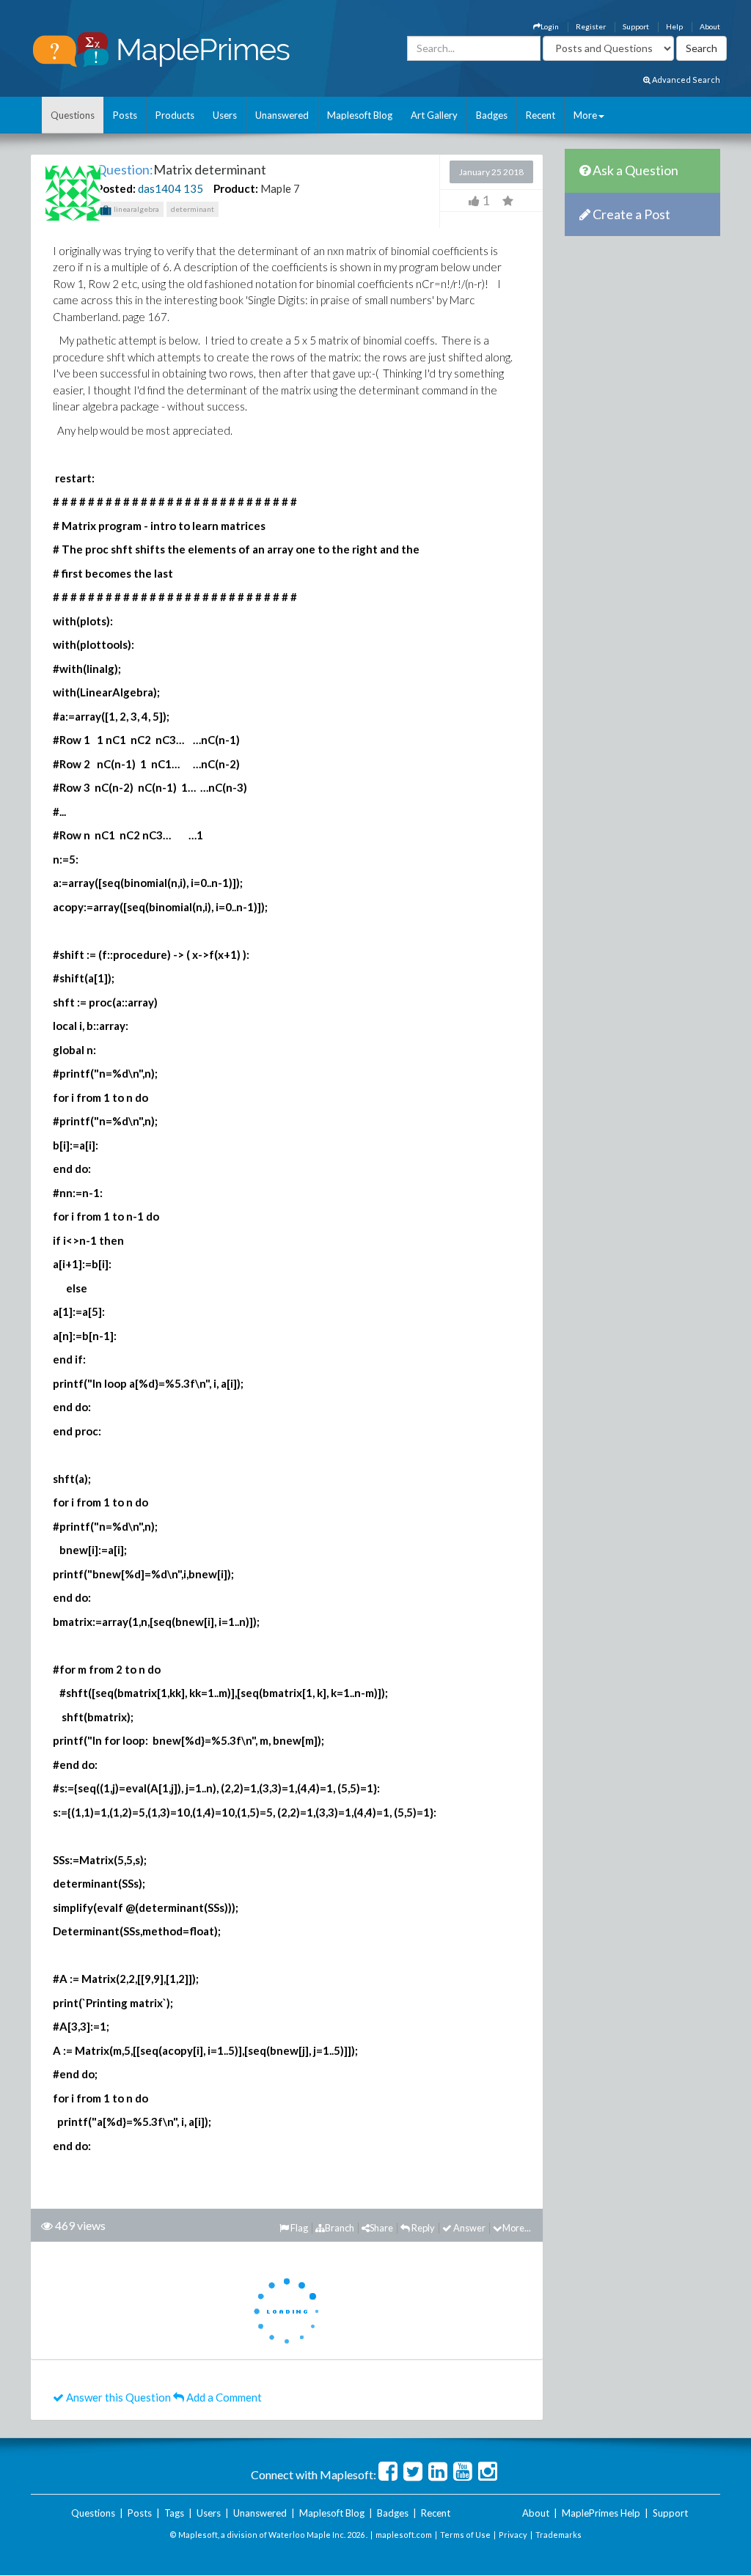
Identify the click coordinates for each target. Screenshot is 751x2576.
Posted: (116, 188)
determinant (193, 209)
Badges (492, 115)
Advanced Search (685, 80)
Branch (340, 2228)
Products (175, 115)
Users (225, 115)
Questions (73, 115)
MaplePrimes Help (601, 2513)
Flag (298, 2228)
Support (636, 26)
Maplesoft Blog (360, 115)
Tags (174, 2513)
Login (550, 26)
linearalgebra (136, 209)
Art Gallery (434, 115)
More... (517, 2228)
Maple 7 (280, 188)
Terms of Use (465, 2535)
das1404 (160, 188)
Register (591, 26)
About (710, 26)
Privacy (513, 2535)
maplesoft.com (404, 2535)
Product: (236, 188)
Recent (541, 115)
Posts (125, 115)
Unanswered (282, 115)
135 (193, 188)
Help (674, 26)
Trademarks (558, 2535)
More (585, 115)
